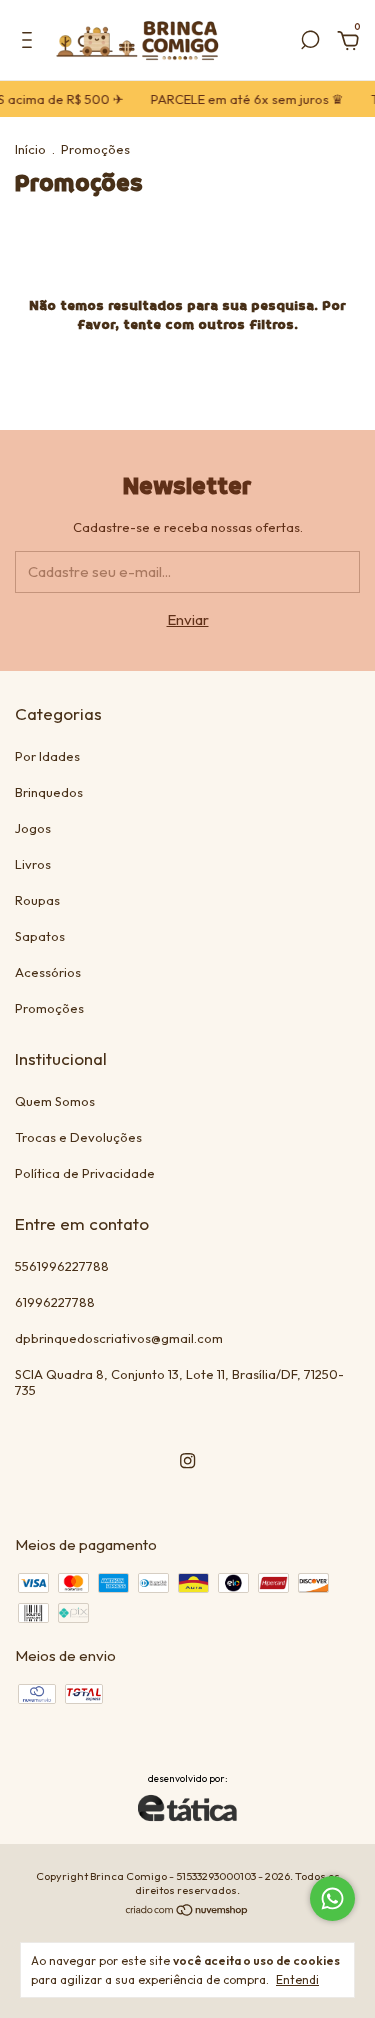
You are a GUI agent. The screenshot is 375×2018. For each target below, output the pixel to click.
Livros (33, 864)
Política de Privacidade (85, 1173)
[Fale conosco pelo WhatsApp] (332, 1898)
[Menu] (30, 42)
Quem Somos (55, 1101)
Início (30, 149)
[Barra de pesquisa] (310, 42)
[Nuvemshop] (187, 1911)
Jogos (33, 828)
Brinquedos (49, 792)
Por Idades (47, 756)
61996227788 (55, 1302)
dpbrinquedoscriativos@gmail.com (119, 1338)
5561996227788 (62, 1266)
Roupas (37, 900)
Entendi (297, 1979)
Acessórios (48, 972)
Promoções (49, 1008)
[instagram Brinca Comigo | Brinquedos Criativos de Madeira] (187, 1460)
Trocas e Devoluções (78, 1137)
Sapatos (40, 936)
